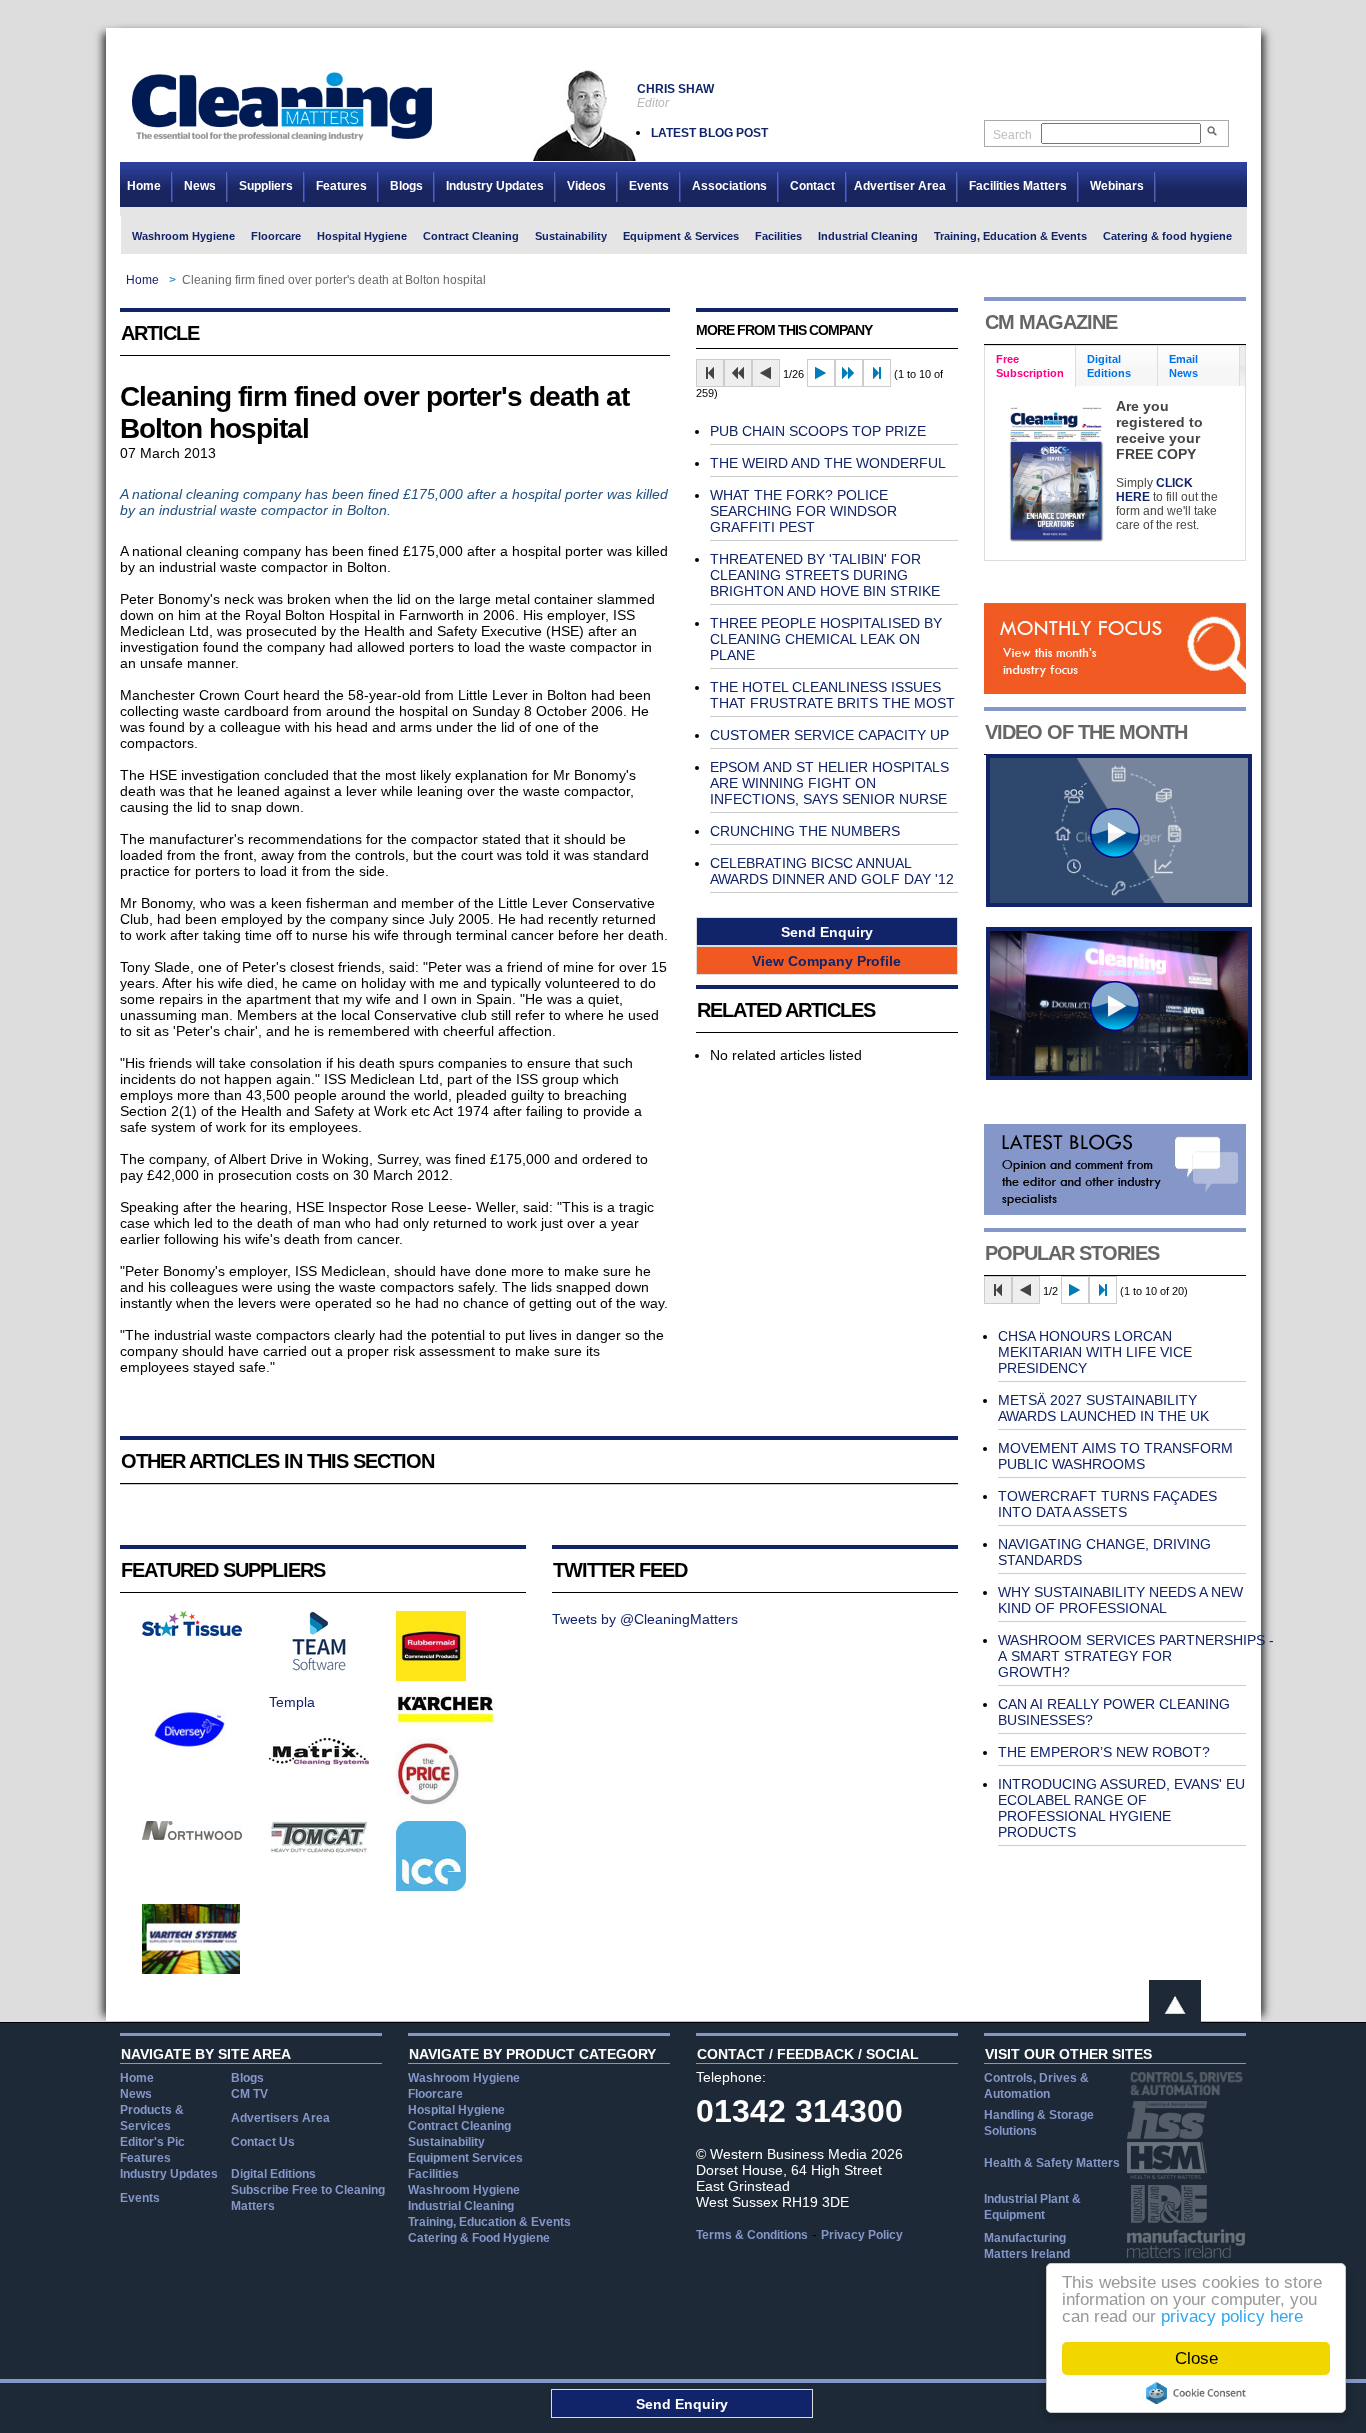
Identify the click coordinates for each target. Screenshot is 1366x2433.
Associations (729, 186)
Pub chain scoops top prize (818, 431)
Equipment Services (465, 2158)
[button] (827, 931)
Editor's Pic (152, 2142)
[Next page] (821, 373)
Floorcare (276, 236)
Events (649, 186)
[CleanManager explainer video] (1119, 902)
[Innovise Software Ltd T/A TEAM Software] (319, 1666)
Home (144, 186)
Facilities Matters (1018, 186)
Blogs (406, 186)
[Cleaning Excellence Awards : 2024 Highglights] (1119, 1075)
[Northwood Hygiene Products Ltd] (192, 1835)
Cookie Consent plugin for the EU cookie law (1196, 2393)
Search (1012, 135)
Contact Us (263, 2142)
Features (341, 186)
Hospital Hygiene (362, 236)
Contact (812, 186)
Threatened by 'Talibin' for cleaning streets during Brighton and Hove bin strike (825, 575)
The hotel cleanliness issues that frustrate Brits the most (832, 695)
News (200, 186)
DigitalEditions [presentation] (1109, 366)
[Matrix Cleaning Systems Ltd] (319, 1760)
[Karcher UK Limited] (446, 1720)
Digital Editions (273, 2174)
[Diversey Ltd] (190, 1759)
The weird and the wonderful (828, 463)
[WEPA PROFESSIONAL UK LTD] (192, 1631)
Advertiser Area (900, 186)
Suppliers (266, 186)
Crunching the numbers (805, 831)
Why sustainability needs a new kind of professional (1120, 1600)
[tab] (1030, 366)
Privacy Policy (862, 2235)
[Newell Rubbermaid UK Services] (431, 1676)
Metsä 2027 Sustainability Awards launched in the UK (1103, 1408)
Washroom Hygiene (183, 236)
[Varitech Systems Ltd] (191, 1969)
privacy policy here (1232, 2316)
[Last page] (877, 373)
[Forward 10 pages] (849, 373)
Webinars (1117, 186)
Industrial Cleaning (868, 236)
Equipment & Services (681, 236)
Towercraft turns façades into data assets (1107, 1504)
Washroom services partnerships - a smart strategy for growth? (1136, 1656)
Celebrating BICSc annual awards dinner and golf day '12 (832, 871)
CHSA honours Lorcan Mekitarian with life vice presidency (1095, 1352)
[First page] (710, 373)
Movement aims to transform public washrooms (1115, 1456)
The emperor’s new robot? (1104, 1752)
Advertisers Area (280, 2118)
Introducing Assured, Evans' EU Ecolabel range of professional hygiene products (1121, 1808)
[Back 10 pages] (738, 373)
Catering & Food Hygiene (479, 2238)
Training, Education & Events (1010, 236)
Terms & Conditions (752, 2235)
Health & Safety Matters (1052, 2163)
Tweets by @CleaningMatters (645, 1619)
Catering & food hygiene (1167, 236)
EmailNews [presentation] (1183, 366)
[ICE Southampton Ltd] (431, 1886)
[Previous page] (766, 373)
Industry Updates (495, 186)
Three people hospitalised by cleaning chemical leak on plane (826, 639)
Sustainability (571, 236)
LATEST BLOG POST (709, 133)
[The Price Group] (429, 1803)
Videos (586, 186)
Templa (292, 1702)
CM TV (249, 2094)
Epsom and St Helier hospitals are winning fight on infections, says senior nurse (829, 783)
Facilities (778, 236)
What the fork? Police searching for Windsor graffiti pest (803, 511)
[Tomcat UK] (319, 1848)
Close (1196, 2358)
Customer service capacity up (829, 735)
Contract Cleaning (471, 236)
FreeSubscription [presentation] (1030, 366)
